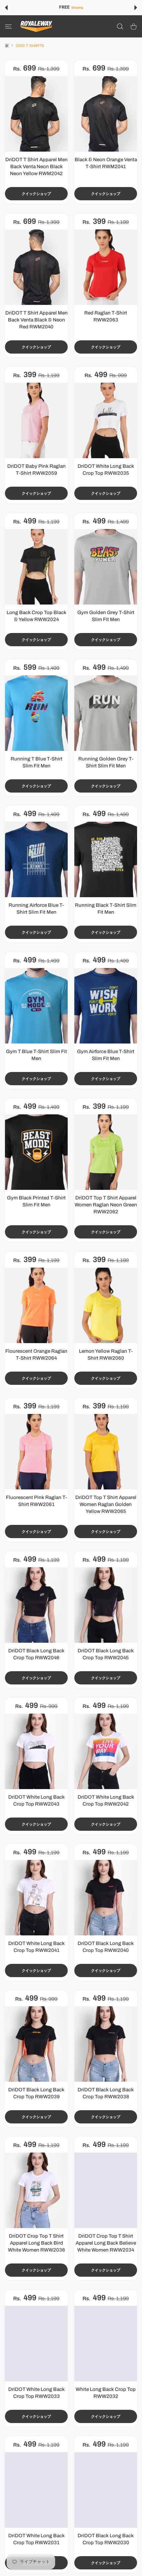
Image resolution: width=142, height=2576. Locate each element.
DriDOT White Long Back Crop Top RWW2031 (36, 2539)
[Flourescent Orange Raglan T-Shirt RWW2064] (36, 1305)
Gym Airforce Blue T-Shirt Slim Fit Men (106, 1055)
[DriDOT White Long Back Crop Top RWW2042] (106, 1751)
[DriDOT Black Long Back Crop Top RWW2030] (106, 2490)
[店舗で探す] (120, 26)
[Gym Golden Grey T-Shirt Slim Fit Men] (106, 567)
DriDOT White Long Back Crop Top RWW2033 (36, 2393)
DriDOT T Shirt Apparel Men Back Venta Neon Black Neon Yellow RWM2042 (36, 167)
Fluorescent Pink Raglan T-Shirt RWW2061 (36, 1501)
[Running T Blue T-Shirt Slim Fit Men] (36, 713)
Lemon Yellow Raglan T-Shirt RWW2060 (106, 1355)
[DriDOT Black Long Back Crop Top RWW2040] (106, 1898)
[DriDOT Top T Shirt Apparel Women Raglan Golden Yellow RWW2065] (106, 1452)
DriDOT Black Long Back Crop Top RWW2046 (36, 1654)
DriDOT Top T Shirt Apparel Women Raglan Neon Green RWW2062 (106, 1205)
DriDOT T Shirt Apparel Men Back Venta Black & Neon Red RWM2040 (36, 320)
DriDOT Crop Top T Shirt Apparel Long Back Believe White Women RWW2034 (106, 2243)
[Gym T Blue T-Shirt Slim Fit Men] (36, 1006)
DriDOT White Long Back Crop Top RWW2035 (106, 470)
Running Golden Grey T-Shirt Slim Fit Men (106, 762)
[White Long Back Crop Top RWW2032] (106, 2344)
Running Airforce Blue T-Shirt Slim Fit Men (36, 909)
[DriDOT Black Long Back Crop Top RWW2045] (106, 1605)
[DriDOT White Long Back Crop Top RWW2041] (36, 1898)
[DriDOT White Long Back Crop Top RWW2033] (36, 2344)
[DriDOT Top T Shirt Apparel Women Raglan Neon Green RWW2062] (106, 1152)
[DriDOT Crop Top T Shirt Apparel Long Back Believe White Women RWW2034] (106, 2190)
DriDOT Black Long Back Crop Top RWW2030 (106, 2539)
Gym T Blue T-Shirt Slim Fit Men (36, 1055)
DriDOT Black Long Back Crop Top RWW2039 (36, 2093)
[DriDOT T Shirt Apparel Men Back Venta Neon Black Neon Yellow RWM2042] (36, 114)
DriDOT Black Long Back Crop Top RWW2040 (106, 1947)
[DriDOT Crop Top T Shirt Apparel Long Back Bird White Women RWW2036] (36, 2190)
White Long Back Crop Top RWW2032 (106, 2393)
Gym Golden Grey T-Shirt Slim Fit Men (106, 616)
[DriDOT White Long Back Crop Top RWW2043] (36, 1751)
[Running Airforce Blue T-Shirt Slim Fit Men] (36, 859)
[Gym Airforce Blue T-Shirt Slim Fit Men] (106, 1006)
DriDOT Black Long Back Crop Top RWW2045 (106, 1654)
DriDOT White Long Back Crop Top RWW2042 (106, 1800)
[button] (6, 8)
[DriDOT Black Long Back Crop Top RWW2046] (36, 1605)
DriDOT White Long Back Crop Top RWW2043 (36, 1800)
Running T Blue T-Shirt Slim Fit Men (36, 762)
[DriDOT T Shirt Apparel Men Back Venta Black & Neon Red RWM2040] (36, 267)
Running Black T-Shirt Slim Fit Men (106, 909)
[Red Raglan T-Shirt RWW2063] (106, 267)
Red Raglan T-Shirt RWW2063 (106, 316)
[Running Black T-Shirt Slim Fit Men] (106, 859)
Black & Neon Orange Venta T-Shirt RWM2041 (106, 163)
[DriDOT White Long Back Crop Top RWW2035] (106, 420)
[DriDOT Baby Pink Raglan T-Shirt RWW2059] (36, 420)
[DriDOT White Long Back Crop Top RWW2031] (36, 2490)
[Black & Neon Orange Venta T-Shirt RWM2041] (106, 114)
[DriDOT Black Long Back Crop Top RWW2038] (106, 2044)
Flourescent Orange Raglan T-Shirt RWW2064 (36, 1355)
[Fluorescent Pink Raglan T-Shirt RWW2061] (36, 1452)
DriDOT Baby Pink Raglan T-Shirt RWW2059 (36, 470)
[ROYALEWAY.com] (36, 26)
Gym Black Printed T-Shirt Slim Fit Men (36, 1201)
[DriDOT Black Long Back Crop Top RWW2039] (36, 2044)
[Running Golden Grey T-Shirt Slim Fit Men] (106, 713)
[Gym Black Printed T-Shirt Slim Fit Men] (36, 1152)
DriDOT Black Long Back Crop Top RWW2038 (106, 2093)
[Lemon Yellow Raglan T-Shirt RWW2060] (106, 1305)
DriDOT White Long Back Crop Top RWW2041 (36, 1947)
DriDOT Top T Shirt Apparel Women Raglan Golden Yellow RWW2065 (106, 1504)
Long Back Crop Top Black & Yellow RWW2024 (36, 616)
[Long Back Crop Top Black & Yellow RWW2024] (36, 567)
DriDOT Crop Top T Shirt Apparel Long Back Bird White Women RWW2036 (36, 2243)
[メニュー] (8, 26)
